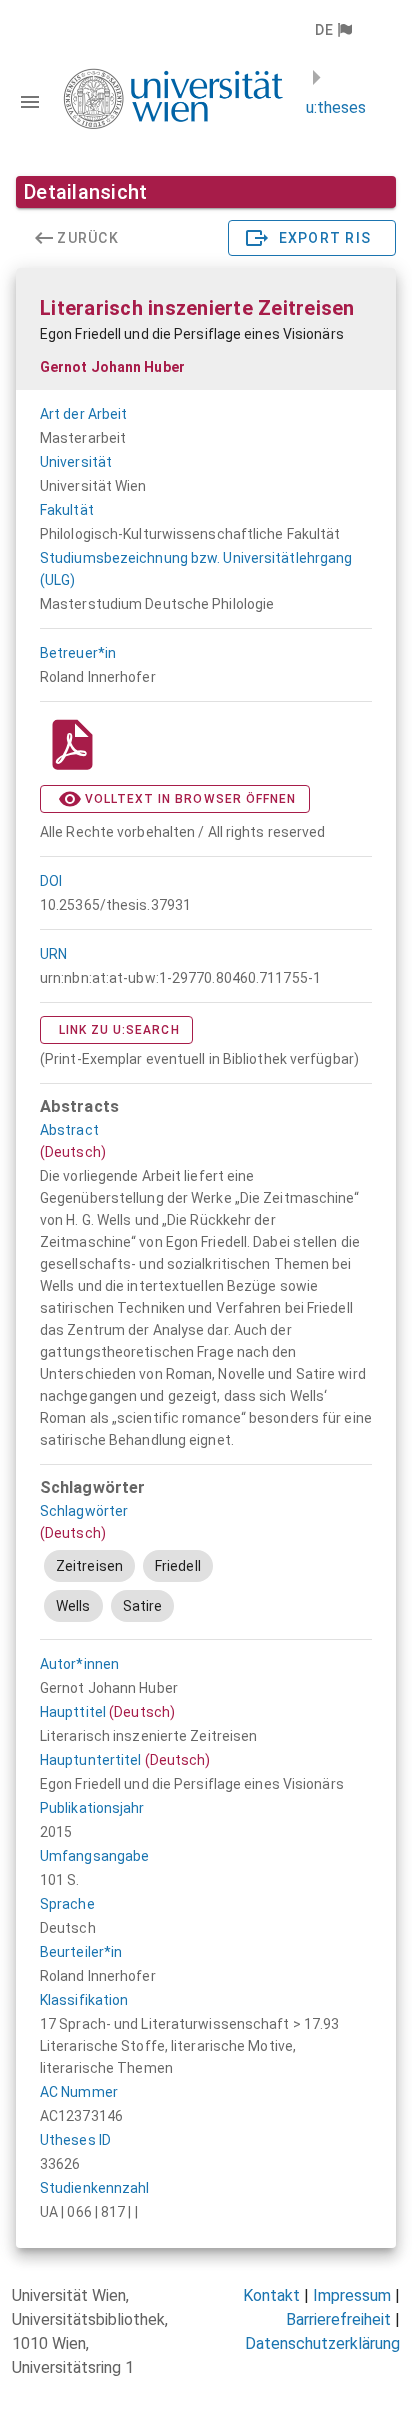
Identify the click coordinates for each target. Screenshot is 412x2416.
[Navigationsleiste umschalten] (30, 102)
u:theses (336, 107)
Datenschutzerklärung (322, 2343)
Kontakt (271, 2295)
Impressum (352, 2295)
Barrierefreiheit (338, 2319)
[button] (332, 30)
